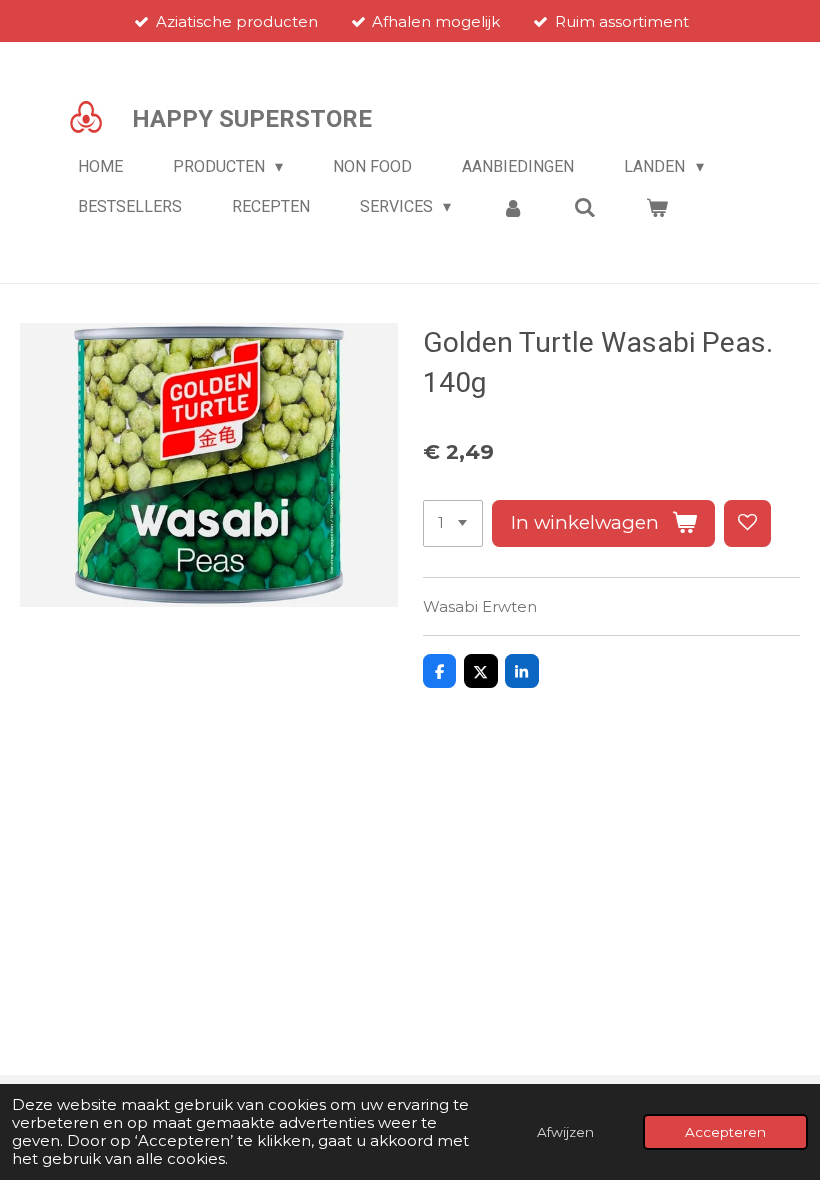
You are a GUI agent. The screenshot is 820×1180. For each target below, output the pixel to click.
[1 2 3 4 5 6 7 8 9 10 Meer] (453, 523)
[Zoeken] (585, 207)
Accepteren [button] (725, 1132)
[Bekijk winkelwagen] (657, 207)
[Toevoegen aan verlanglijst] (747, 523)
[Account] (512, 207)
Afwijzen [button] (565, 1132)
